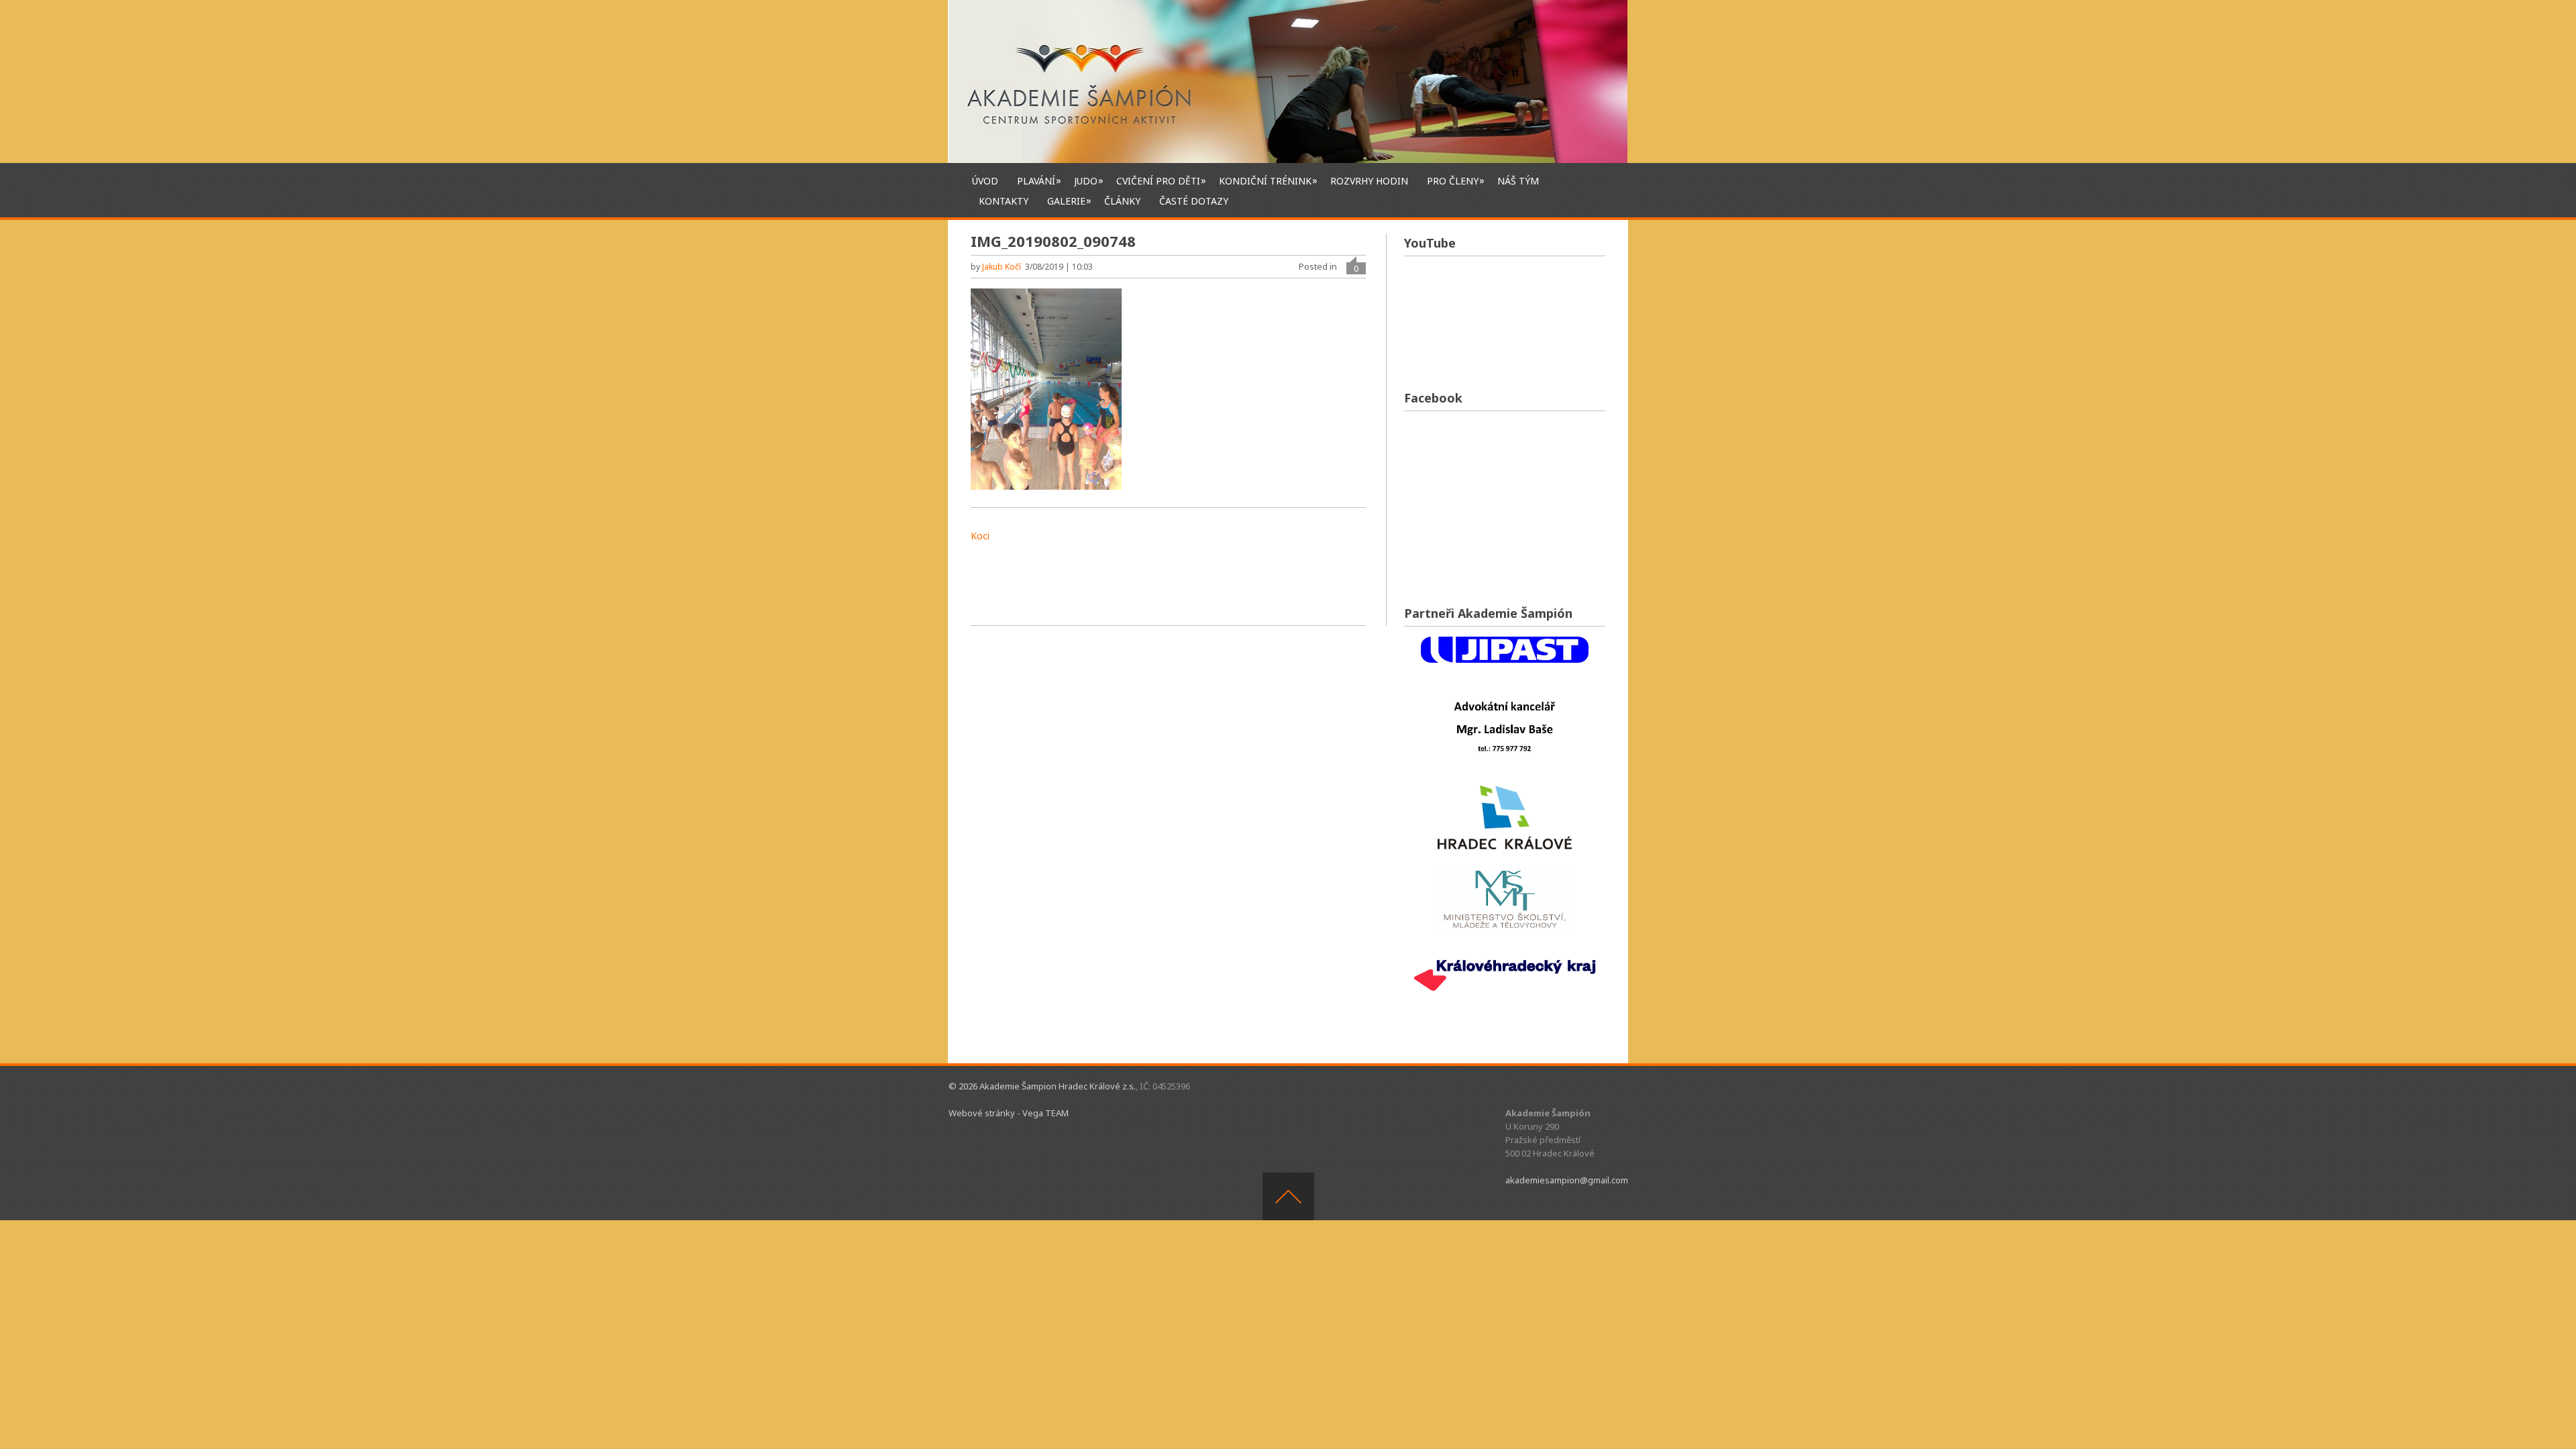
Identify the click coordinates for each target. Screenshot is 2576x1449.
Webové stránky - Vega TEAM (1009, 1113)
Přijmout (1518, 1428)
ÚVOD (985, 181)
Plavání (1036, 180)
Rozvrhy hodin (1369, 181)
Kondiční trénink (1265, 180)
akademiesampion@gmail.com (1567, 1180)
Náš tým (1518, 181)
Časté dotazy (1194, 201)
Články (1122, 201)
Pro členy (1453, 180)
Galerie (1066, 201)
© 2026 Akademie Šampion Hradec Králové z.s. (1042, 1086)
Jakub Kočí (1002, 267)
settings (1378, 1434)
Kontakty (1004, 201)
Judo (1086, 180)
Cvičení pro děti (1158, 180)
